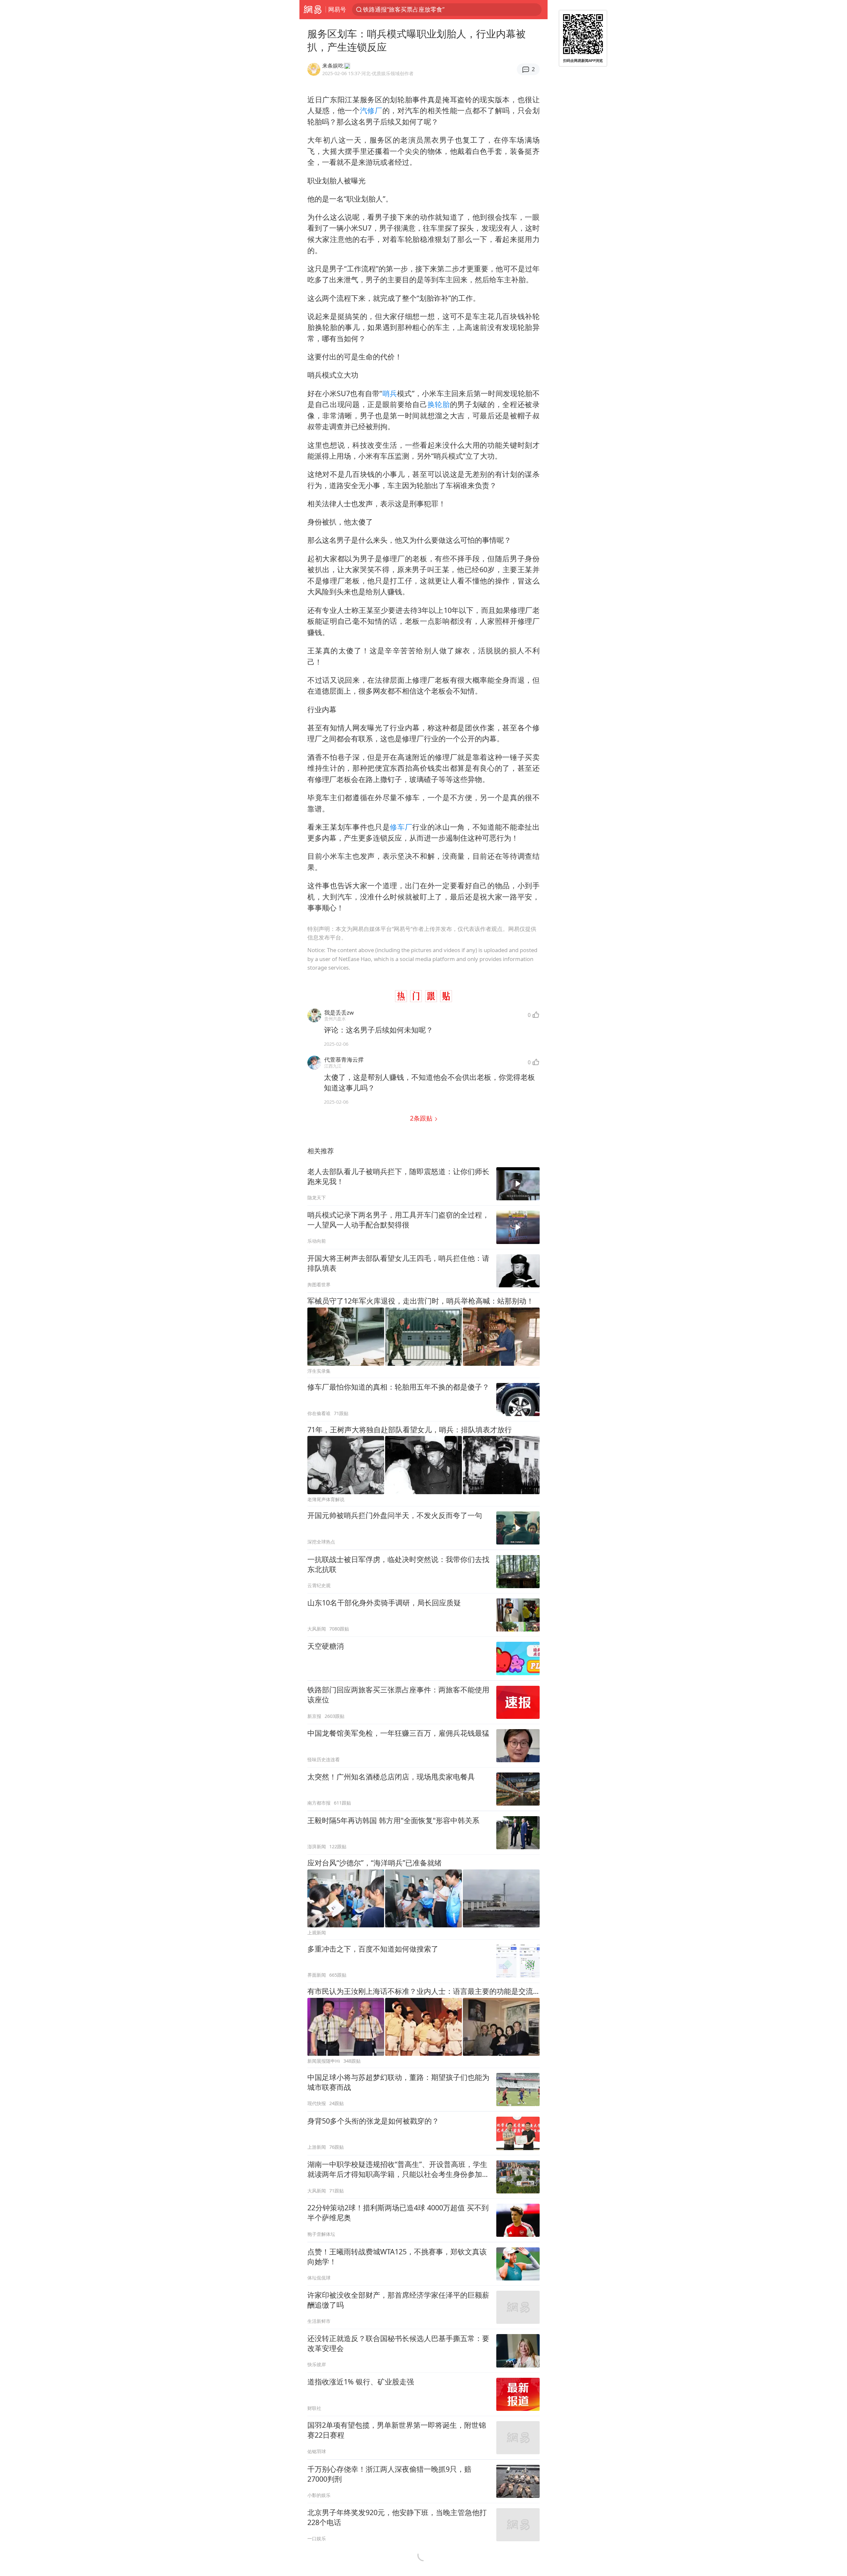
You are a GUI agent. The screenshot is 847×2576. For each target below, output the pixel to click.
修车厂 (401, 827)
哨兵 (390, 393)
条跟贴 (422, 1118)
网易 (312, 10)
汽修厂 (371, 110)
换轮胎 (439, 404)
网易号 (337, 9)
